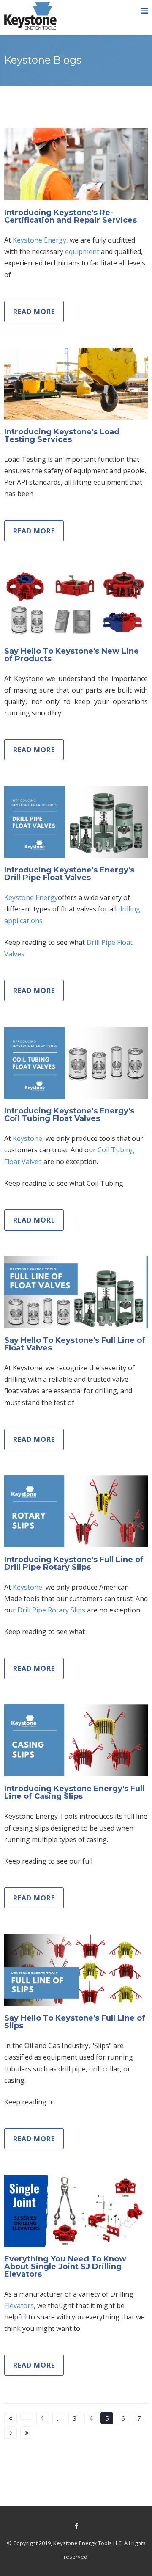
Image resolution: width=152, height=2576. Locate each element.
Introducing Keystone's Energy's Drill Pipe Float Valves (69, 874)
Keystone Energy (31, 897)
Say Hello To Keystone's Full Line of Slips (75, 2022)
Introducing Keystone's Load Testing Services (62, 436)
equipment (82, 251)
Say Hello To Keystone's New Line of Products (72, 655)
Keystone (27, 1138)
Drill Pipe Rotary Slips (51, 1610)
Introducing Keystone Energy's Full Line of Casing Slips (74, 1792)
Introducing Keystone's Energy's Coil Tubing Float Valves (69, 1115)
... (59, 2418)
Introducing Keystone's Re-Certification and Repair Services (71, 216)
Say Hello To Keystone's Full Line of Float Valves (75, 1344)
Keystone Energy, (40, 240)
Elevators (19, 2305)
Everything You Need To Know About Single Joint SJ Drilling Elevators (65, 2267)
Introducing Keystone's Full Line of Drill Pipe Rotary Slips (74, 1563)
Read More (34, 312)
